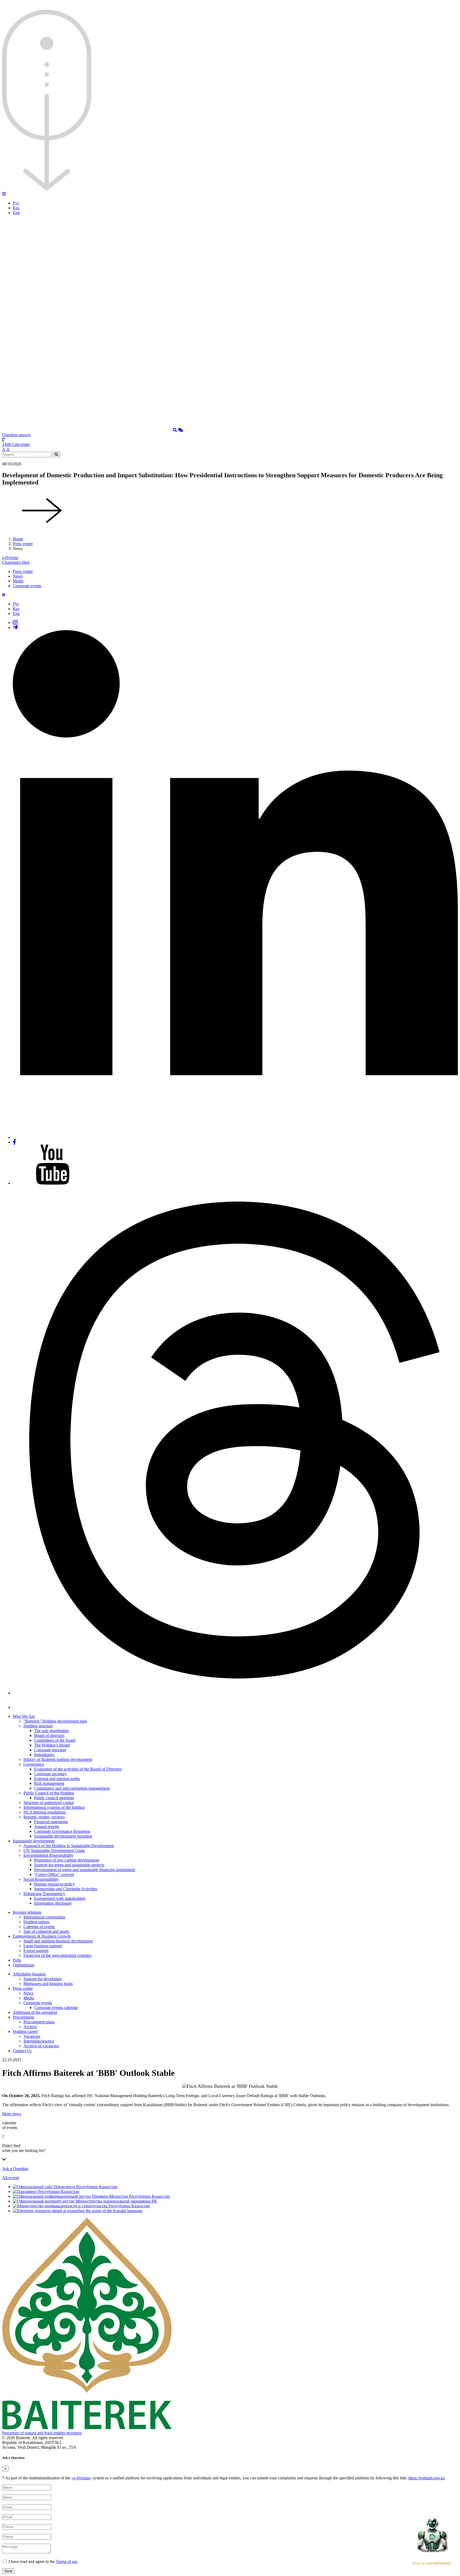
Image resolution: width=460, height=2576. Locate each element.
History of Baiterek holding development (58, 1759)
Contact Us (22, 2051)
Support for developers (43, 1979)
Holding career (25, 2031)
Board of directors (49, 1735)
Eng (16, 213)
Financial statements (51, 1822)
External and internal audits (57, 1779)
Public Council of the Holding (49, 1793)
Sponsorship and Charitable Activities (66, 1889)
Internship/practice (39, 2041)
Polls (17, 1960)
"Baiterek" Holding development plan (55, 1721)
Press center (23, 544)
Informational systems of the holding (54, 1807)
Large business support (43, 1946)
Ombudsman (24, 1965)
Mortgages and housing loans (48, 1984)
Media (18, 581)
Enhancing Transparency (44, 1894)
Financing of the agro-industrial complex (57, 1955)
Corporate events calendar (56, 2008)
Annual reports (47, 1827)
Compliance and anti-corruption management (72, 1788)
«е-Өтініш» (81, 2478)
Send (8, 2571)
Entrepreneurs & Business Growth (42, 1936)
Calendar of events (39, 1927)
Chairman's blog (16, 562)
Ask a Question (15, 2169)
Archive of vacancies (41, 2046)
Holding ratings (36, 1922)
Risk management (49, 1783)
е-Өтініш (10, 558)
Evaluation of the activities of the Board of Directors (78, 1769)
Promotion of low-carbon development (67, 1860)
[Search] (175, 430)
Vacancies (32, 2036)
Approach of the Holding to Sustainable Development (69, 1846)
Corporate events (27, 586)
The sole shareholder (52, 1731)
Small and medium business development (58, 1941)
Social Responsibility (41, 1879)
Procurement (23, 2017)
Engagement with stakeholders (60, 1898)
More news (12, 2114)
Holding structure (38, 1726)
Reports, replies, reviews (44, 1817)
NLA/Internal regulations (45, 1812)
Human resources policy (54, 1884)
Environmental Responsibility (48, 1855)
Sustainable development (34, 1841)
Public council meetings (54, 1798)
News (18, 576)
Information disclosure (53, 1903)
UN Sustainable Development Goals (54, 1850)
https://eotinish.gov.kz (427, 2478)
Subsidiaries (44, 1755)
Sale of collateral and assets (46, 1931)
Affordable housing (29, 1974)
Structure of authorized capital (49, 1803)
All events (11, 2178)
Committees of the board (55, 1740)
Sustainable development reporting (63, 1836)
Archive (30, 2027)
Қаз (16, 208)
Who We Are (24, 1716)
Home (18, 539)
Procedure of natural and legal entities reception (42, 2433)
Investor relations (27, 1912)
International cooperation (44, 1917)
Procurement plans (39, 2022)
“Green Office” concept (54, 1874)
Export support (36, 1951)
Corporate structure (50, 1750)
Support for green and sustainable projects (69, 1865)
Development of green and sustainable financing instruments (85, 1870)
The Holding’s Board (52, 1745)
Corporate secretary (50, 1774)
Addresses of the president (35, 2012)
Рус (16, 203)
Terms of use (67, 2561)
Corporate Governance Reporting (62, 1831)
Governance (34, 1764)
